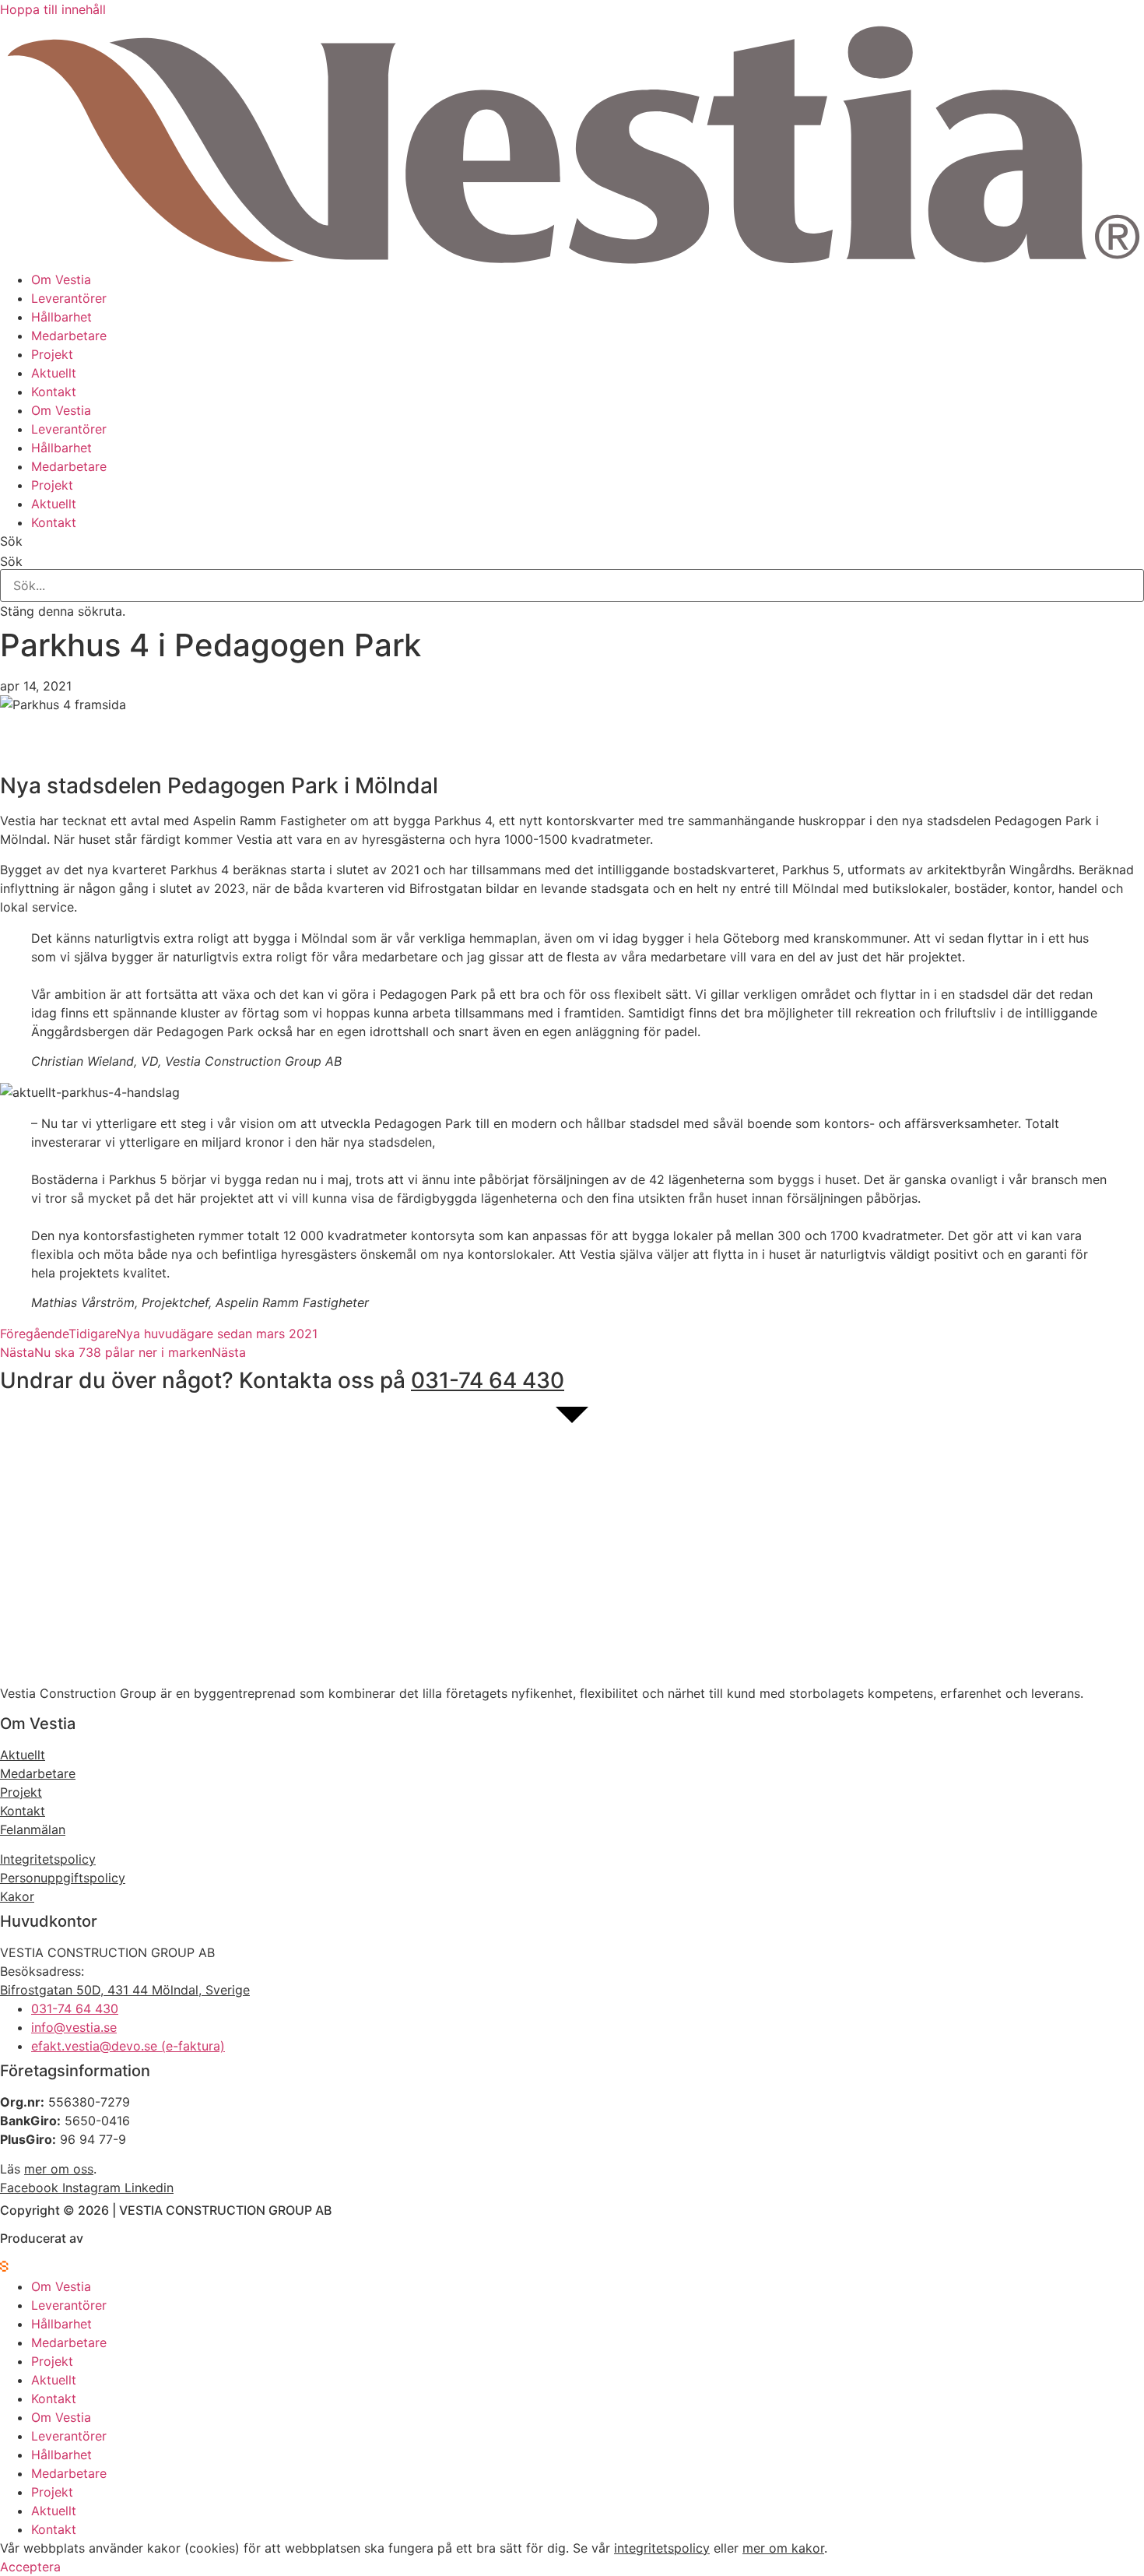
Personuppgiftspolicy (63, 1878)
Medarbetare (69, 336)
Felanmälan (33, 1829)
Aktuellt (54, 373)
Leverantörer (69, 298)
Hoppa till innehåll (53, 9)
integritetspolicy (662, 2548)
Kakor (17, 1896)
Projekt (52, 354)
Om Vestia (61, 279)
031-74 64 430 (488, 1380)
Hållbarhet (61, 317)
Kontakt (54, 392)
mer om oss (59, 2169)
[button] (572, 541)
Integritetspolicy (48, 1859)
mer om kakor (783, 2548)
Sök (11, 561)
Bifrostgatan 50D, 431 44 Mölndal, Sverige (125, 1990)
